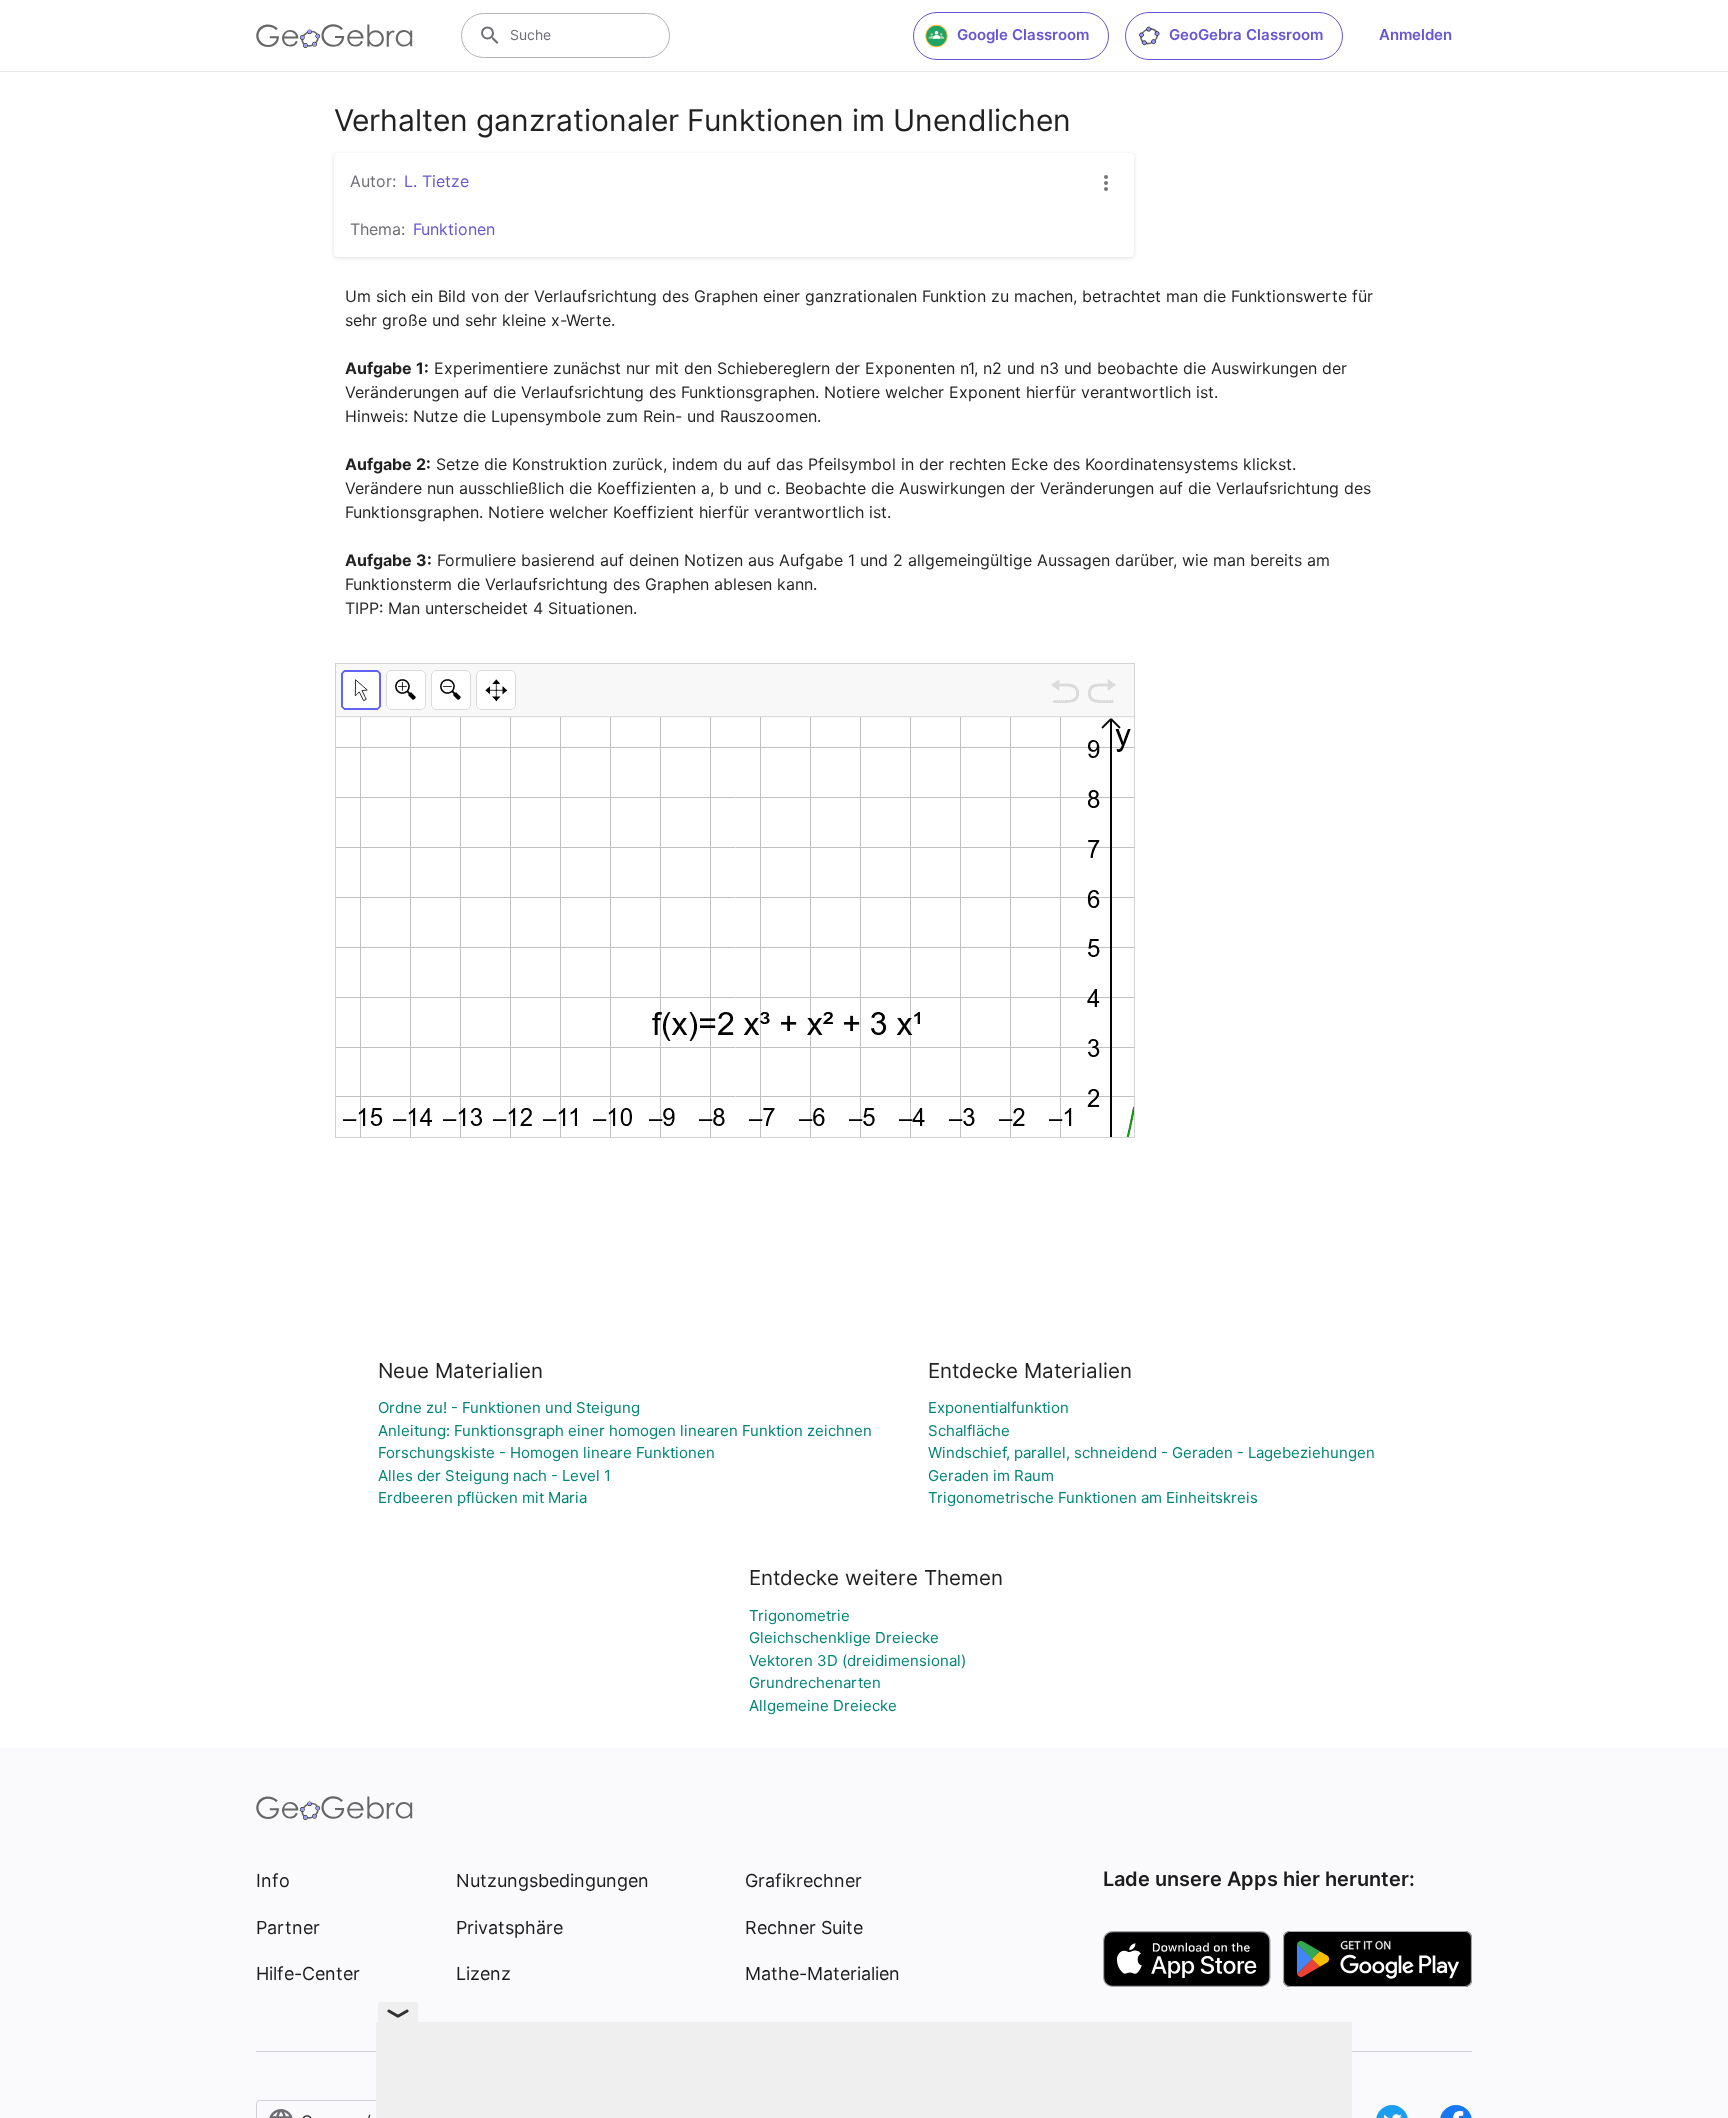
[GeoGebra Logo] (334, 36)
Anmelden (1415, 34)
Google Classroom (1023, 34)
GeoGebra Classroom (1246, 34)
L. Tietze (436, 181)
